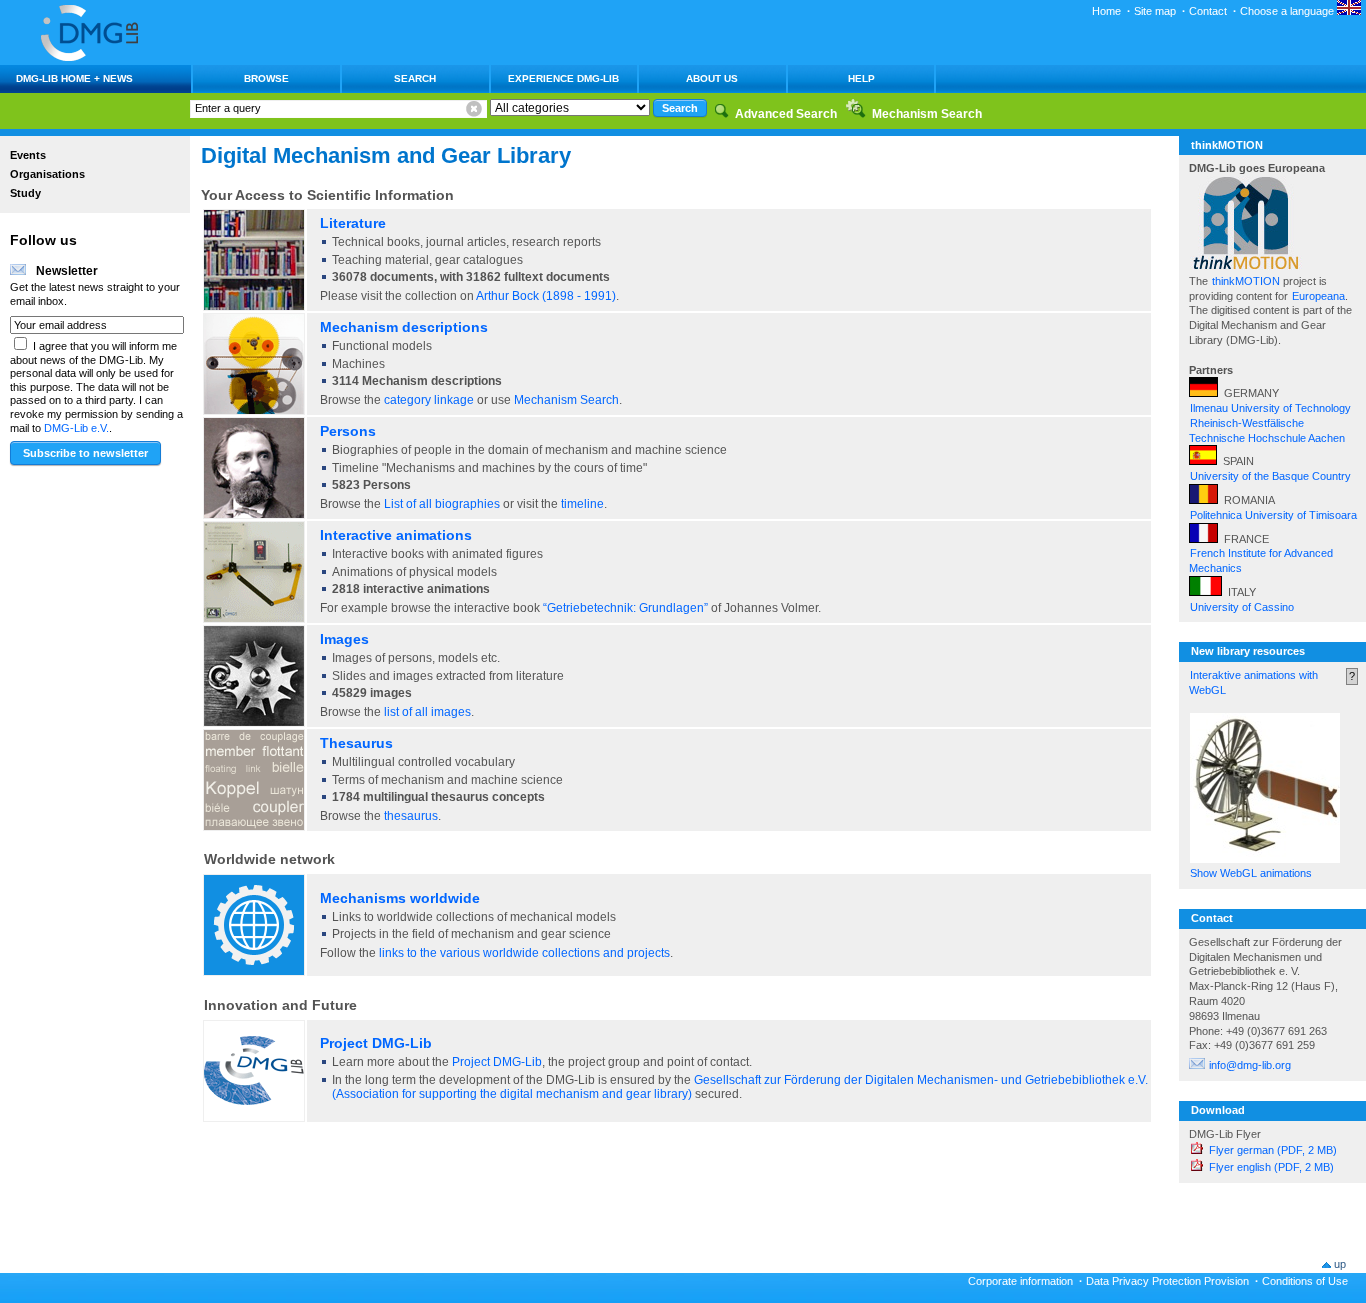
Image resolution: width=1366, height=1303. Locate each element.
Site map (1155, 11)
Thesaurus (356, 743)
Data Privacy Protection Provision (1167, 1281)
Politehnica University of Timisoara (1273, 515)
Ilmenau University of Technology (1270, 408)
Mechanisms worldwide (400, 898)
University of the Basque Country (1270, 476)
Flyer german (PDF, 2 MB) (1273, 1150)
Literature (353, 223)
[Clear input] (474, 109)
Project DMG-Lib (376, 1043)
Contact (1208, 11)
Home (1106, 11)
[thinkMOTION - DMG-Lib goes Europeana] (1246, 266)
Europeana (1318, 296)
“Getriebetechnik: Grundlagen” (625, 608)
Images (344, 639)
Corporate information (1020, 1281)
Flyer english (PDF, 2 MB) (1271, 1167)
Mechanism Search (566, 400)
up (1340, 1264)
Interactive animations (396, 535)
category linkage (429, 400)
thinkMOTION (1247, 281)
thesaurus (411, 816)
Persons (348, 431)
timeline (582, 504)
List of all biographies (442, 504)
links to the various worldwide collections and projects (524, 953)
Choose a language (1288, 11)
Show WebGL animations (1251, 873)
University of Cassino (1242, 607)
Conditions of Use (1305, 1281)
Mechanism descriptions (404, 327)
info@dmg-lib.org (1250, 1065)
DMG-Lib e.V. (76, 428)
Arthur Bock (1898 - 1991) (545, 296)
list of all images (427, 712)
